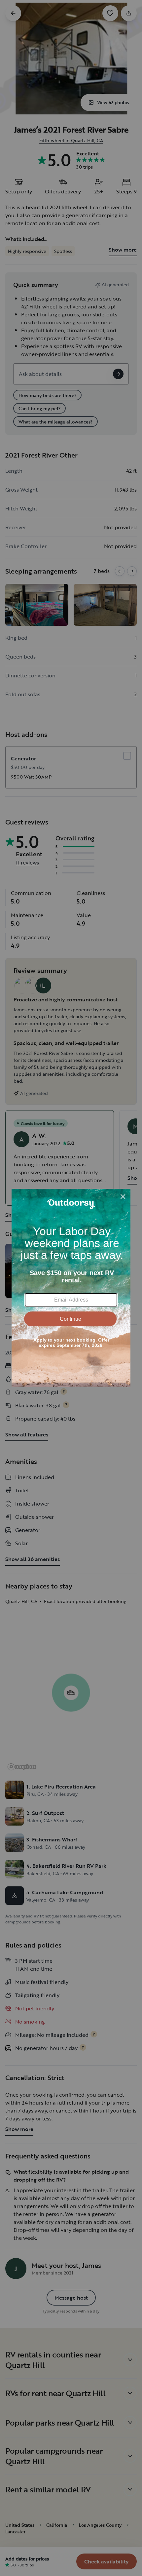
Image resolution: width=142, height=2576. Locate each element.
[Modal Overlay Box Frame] (71, 1288)
